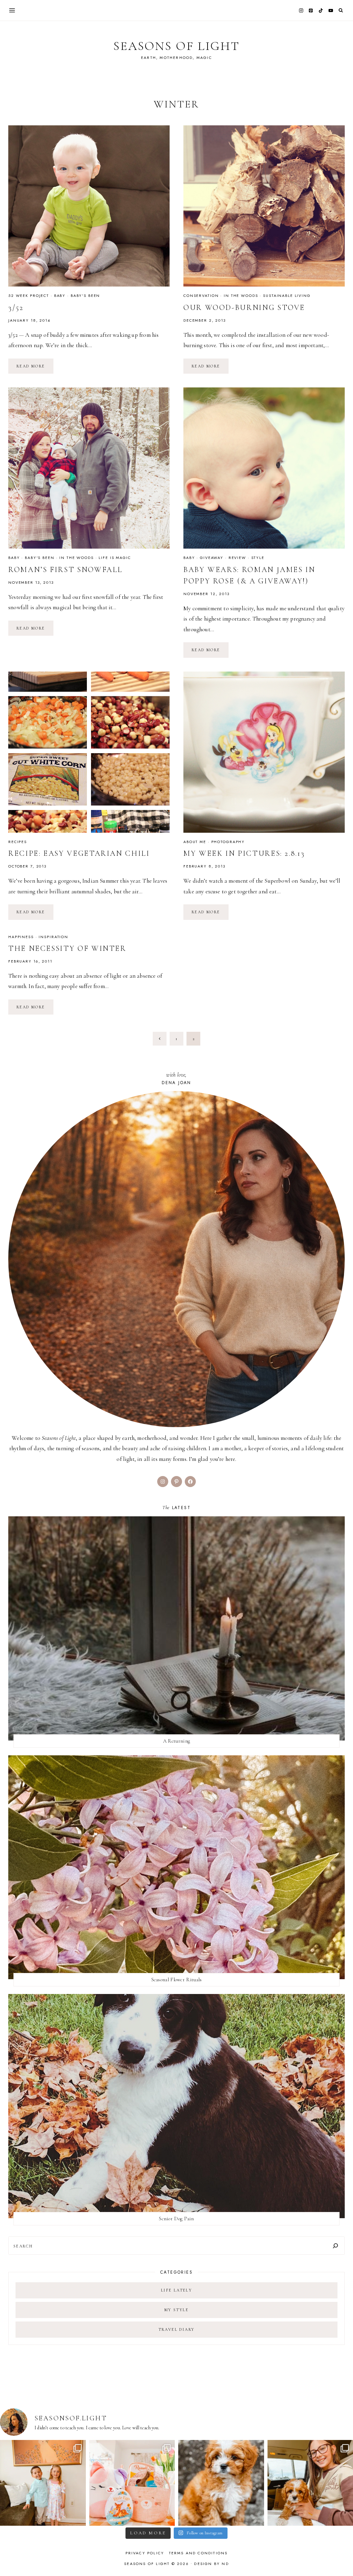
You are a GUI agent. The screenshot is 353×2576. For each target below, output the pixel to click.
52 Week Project (29, 295)
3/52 (16, 308)
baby (60, 295)
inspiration (53, 937)
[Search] (335, 2246)
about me (195, 842)
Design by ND (211, 2564)
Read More (35, 366)
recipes (18, 842)
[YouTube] (331, 10)
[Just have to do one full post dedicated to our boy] (221, 2483)
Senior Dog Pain (176, 2219)
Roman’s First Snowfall (65, 570)
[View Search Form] (341, 11)
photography (228, 842)
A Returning (176, 1741)
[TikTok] (321, 10)
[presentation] (89, 206)
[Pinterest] (311, 10)
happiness (21, 937)
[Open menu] (12, 10)
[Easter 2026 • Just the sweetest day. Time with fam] (43, 2483)
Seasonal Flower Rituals (177, 1980)
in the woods (241, 295)
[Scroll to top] (341, 2557)
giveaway (212, 558)
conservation (201, 295)
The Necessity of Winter (67, 948)
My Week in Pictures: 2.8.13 (244, 853)
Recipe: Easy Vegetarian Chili (79, 853)
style (258, 558)
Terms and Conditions (198, 2553)
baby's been (85, 295)
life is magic (115, 558)
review (237, 558)
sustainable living (287, 295)
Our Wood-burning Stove (244, 308)
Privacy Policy (145, 2553)
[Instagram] (301, 10)
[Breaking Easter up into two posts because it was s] (132, 2483)
